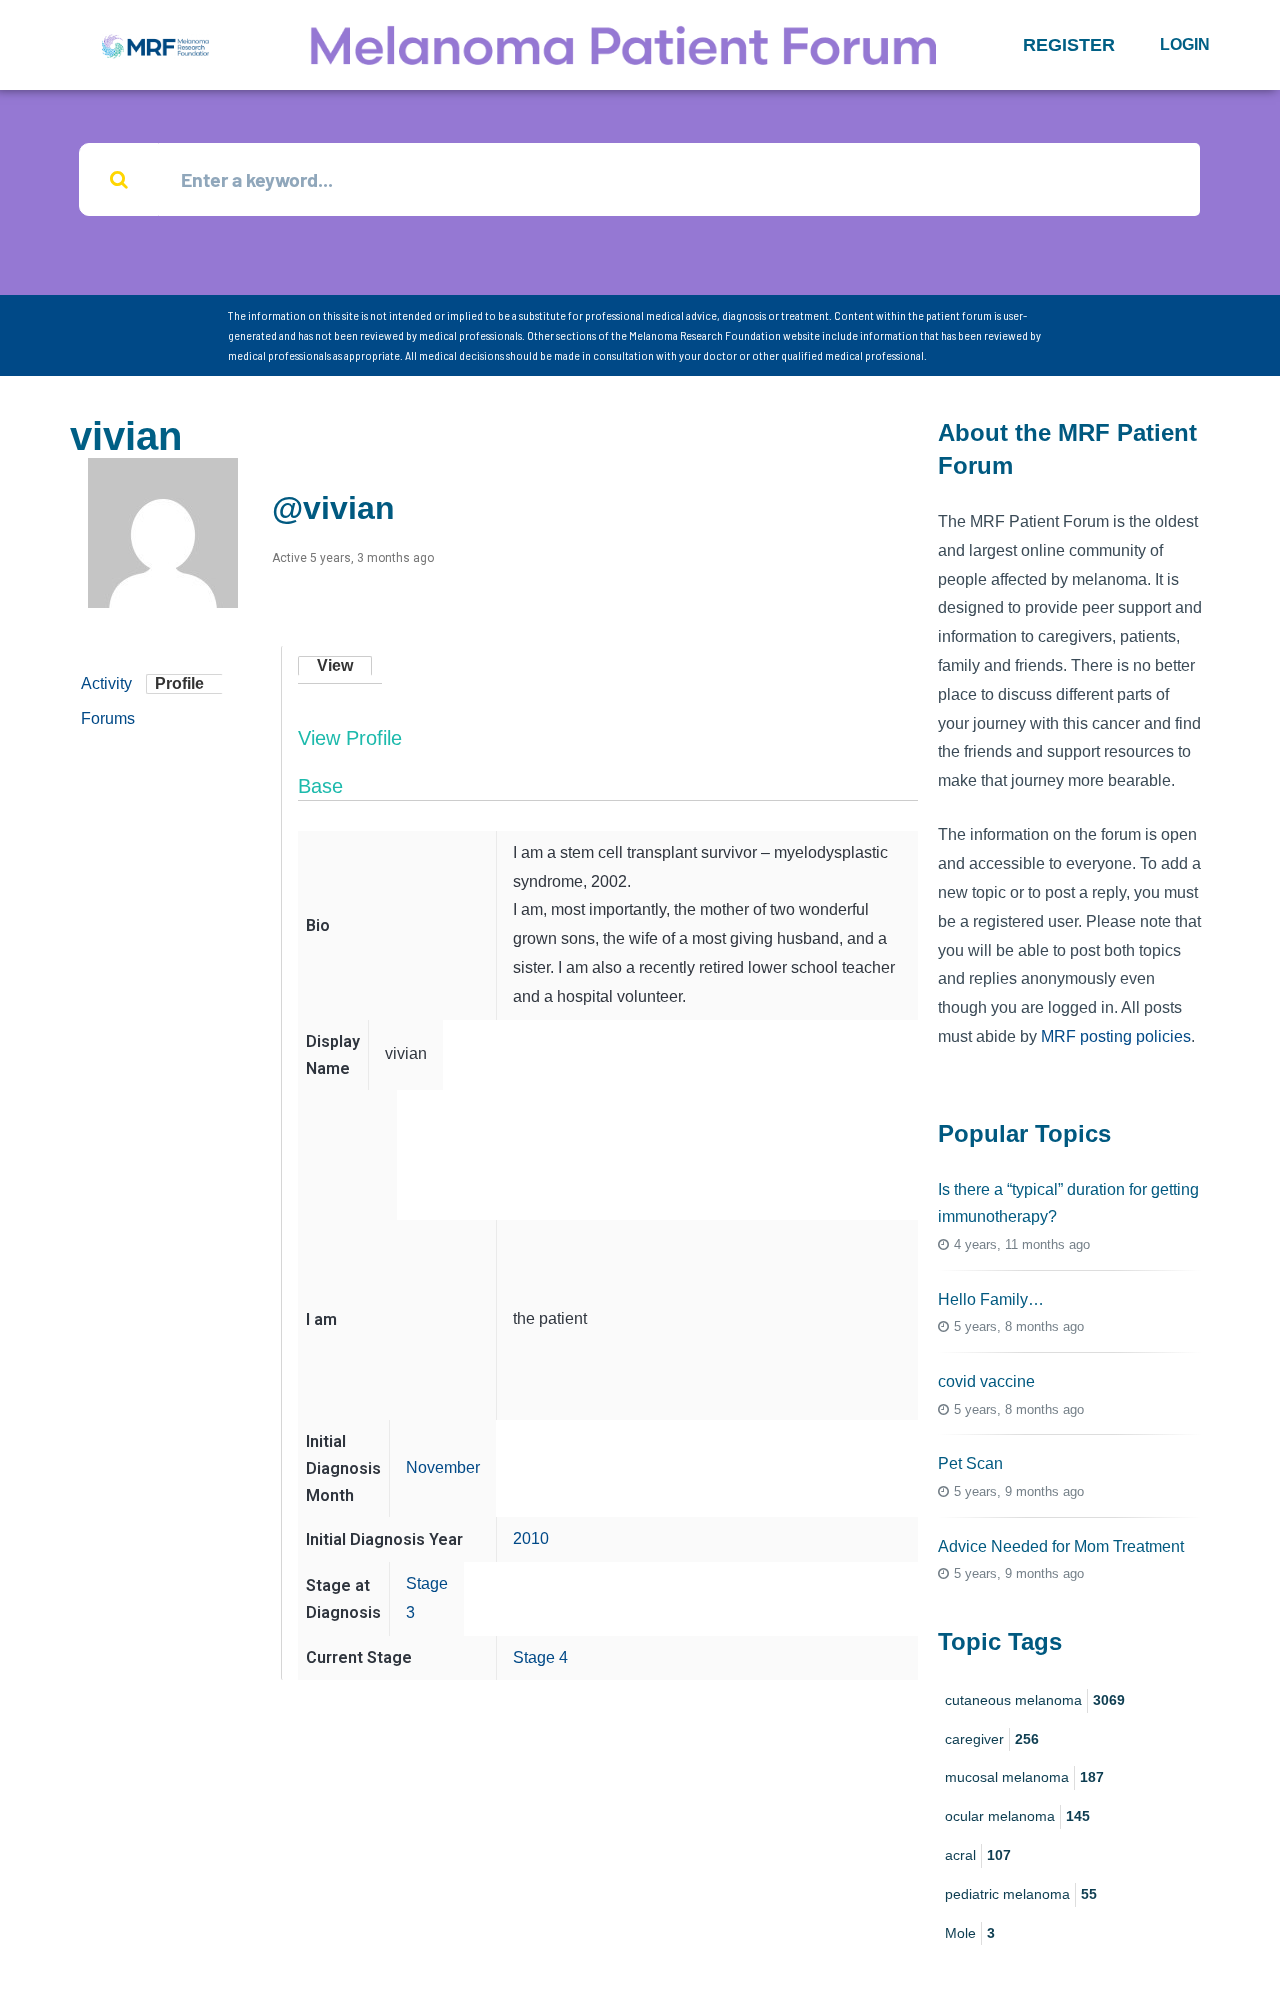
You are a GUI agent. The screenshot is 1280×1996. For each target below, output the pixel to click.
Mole (970, 1933)
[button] (1069, 45)
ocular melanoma (1017, 1816)
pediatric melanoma (1021, 1894)
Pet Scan (970, 1463)
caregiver (992, 1739)
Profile (179, 683)
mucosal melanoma (1024, 1777)
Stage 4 (540, 1657)
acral (978, 1855)
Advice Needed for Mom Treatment (1061, 1546)
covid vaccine (986, 1381)
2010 (531, 1538)
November (443, 1467)
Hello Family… (991, 1299)
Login (1185, 44)
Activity (106, 683)
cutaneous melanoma (1035, 1700)
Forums (108, 718)
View (335, 665)
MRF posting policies (1116, 1036)
